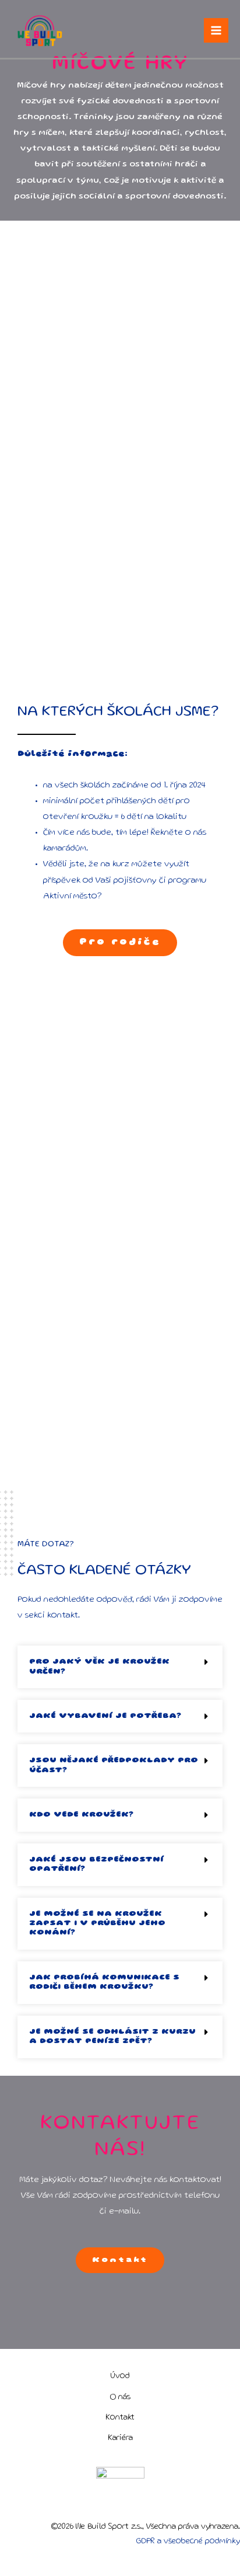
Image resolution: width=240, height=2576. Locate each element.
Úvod (120, 2376)
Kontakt (120, 2418)
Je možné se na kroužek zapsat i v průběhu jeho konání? (97, 1924)
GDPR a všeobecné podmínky (188, 2542)
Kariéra (120, 2438)
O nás (120, 2397)
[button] (120, 1667)
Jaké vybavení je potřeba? (105, 1716)
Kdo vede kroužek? (81, 1815)
